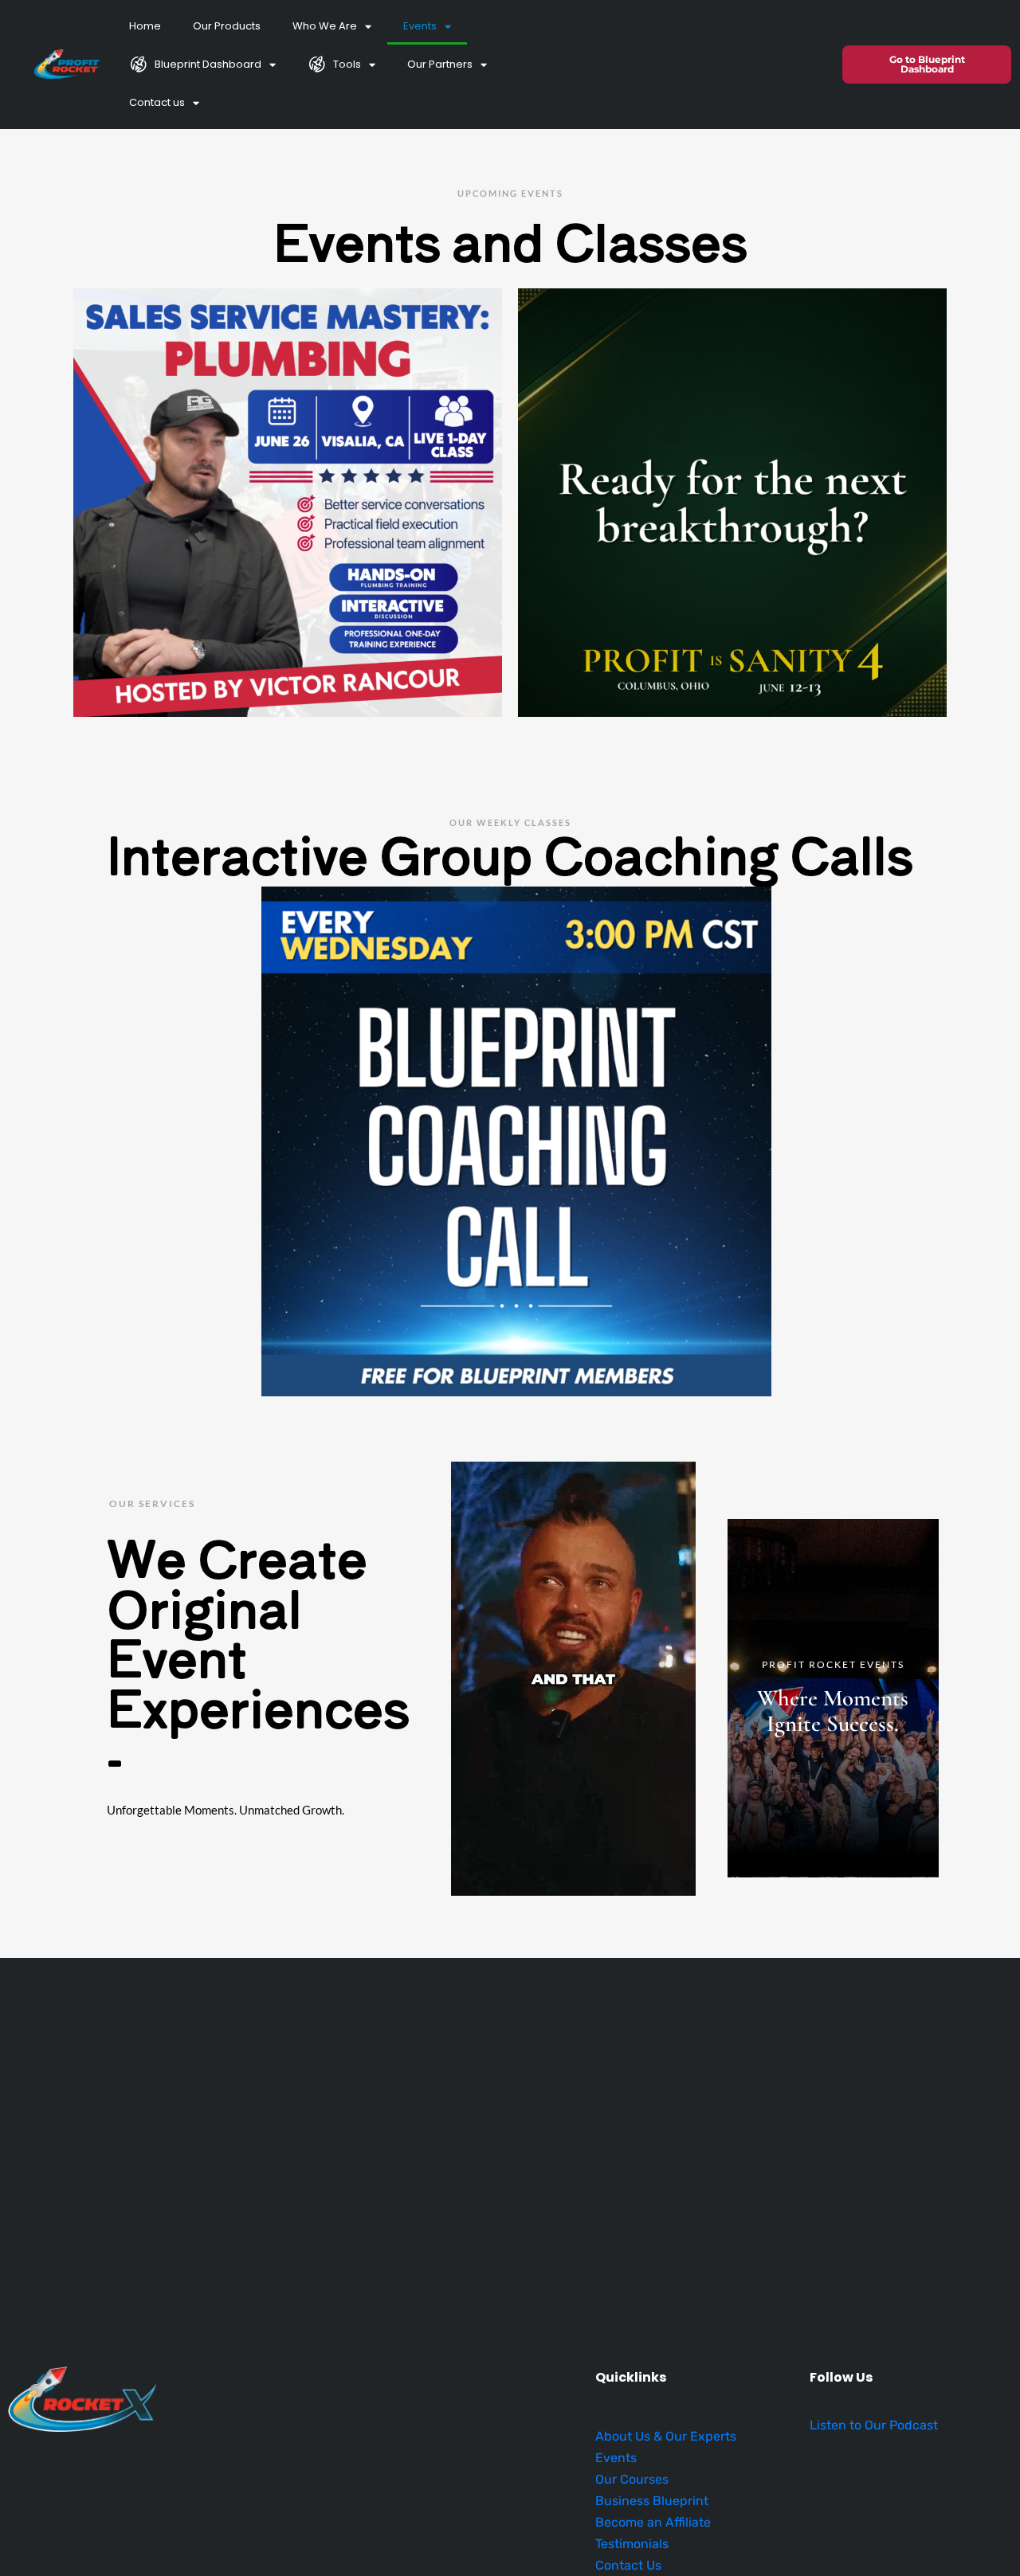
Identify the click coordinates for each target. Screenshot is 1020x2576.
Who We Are (325, 26)
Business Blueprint (652, 2501)
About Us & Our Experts (666, 2436)
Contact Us (628, 2565)
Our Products (227, 26)
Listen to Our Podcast (874, 2425)
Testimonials (632, 2544)
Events (420, 26)
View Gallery (833, 1698)
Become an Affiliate (653, 2522)
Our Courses (632, 2479)
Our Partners (440, 64)
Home (145, 26)
